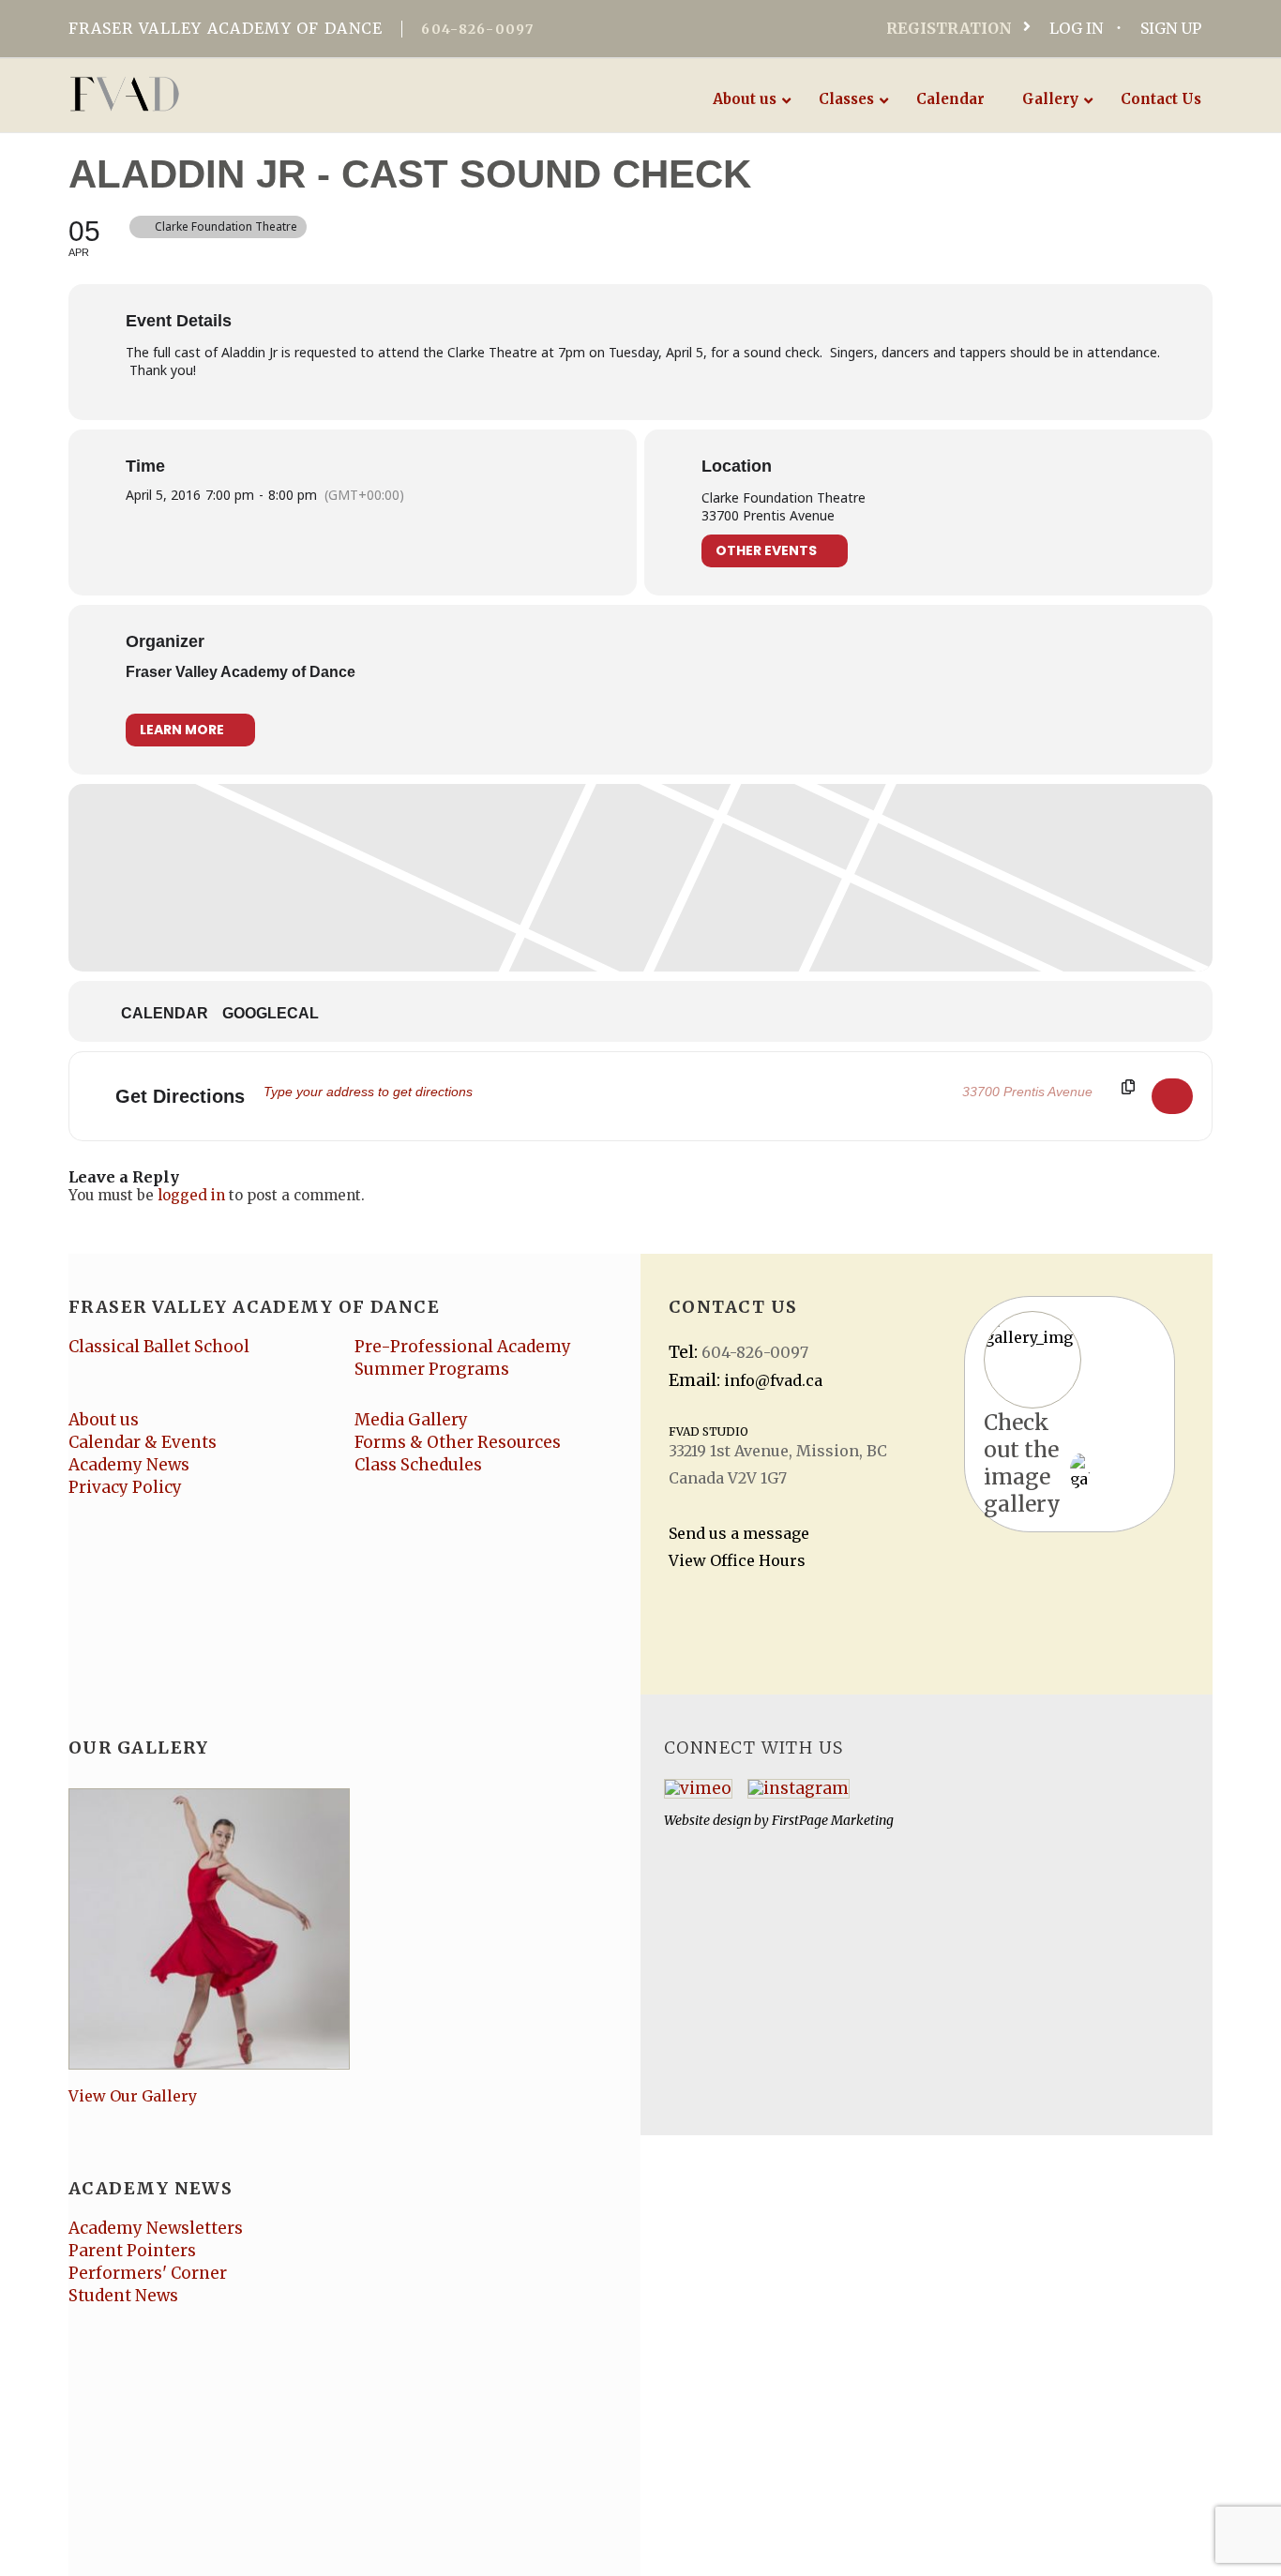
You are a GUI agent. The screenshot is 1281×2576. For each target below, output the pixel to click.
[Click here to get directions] (1172, 1096)
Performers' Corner (148, 2273)
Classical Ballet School (159, 1347)
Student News (123, 2296)
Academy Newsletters (156, 2228)
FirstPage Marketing (833, 1820)
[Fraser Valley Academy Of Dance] (197, 94)
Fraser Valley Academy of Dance (241, 672)
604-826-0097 (477, 29)
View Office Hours (737, 1560)
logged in (191, 1195)
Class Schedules (418, 1465)
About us (104, 1420)
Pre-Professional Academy (463, 1347)
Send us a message (739, 1533)
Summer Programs (432, 1369)
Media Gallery (411, 1420)
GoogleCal (271, 1013)
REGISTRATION (949, 28)
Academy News (129, 1465)
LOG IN (1076, 28)
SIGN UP (1171, 28)
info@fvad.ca (773, 1380)
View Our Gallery (133, 2096)
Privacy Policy (125, 1487)
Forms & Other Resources (458, 1442)
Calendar (165, 1013)
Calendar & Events (143, 1442)
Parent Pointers (132, 2251)
